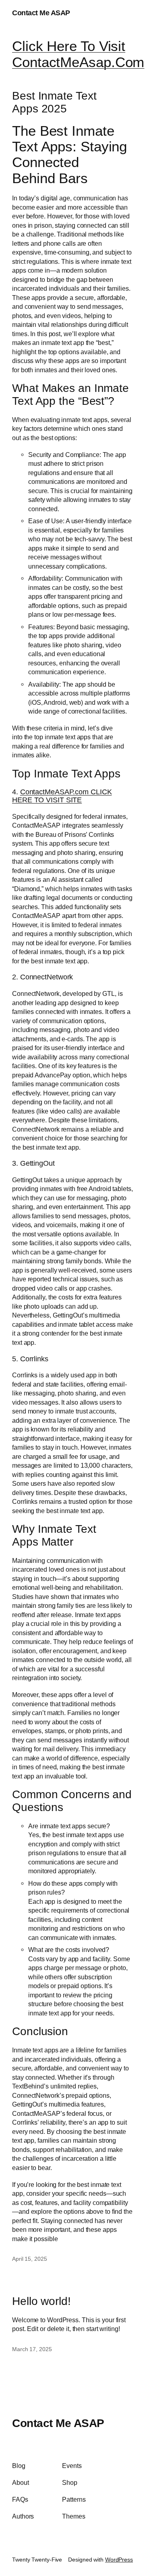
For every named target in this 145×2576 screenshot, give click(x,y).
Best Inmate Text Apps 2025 (54, 102)
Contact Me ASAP (41, 13)
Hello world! (41, 2301)
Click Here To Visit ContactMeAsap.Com (78, 54)
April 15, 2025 (30, 2259)
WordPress (119, 2560)
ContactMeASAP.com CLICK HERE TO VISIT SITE (62, 796)
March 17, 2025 (32, 2349)
